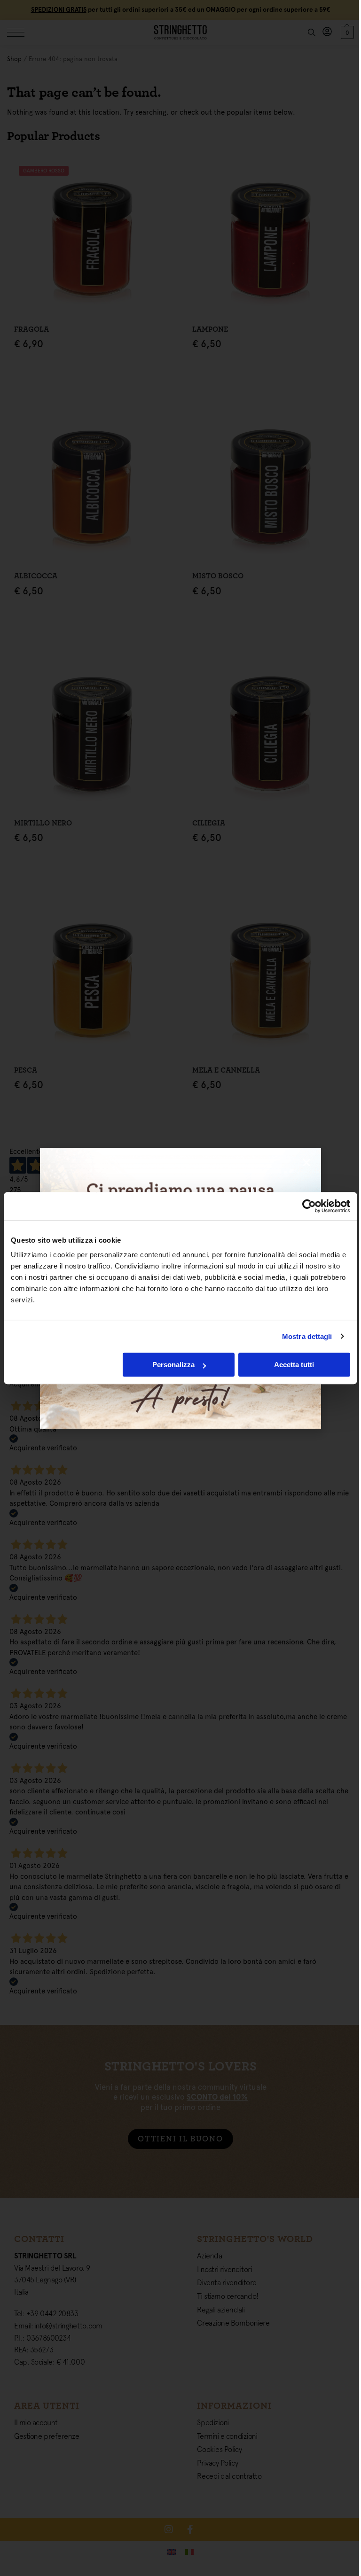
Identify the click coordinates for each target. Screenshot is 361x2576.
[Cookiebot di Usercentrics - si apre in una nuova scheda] (309, 1206)
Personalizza (173, 1365)
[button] (306, 1162)
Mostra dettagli (307, 1336)
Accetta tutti (294, 1365)
